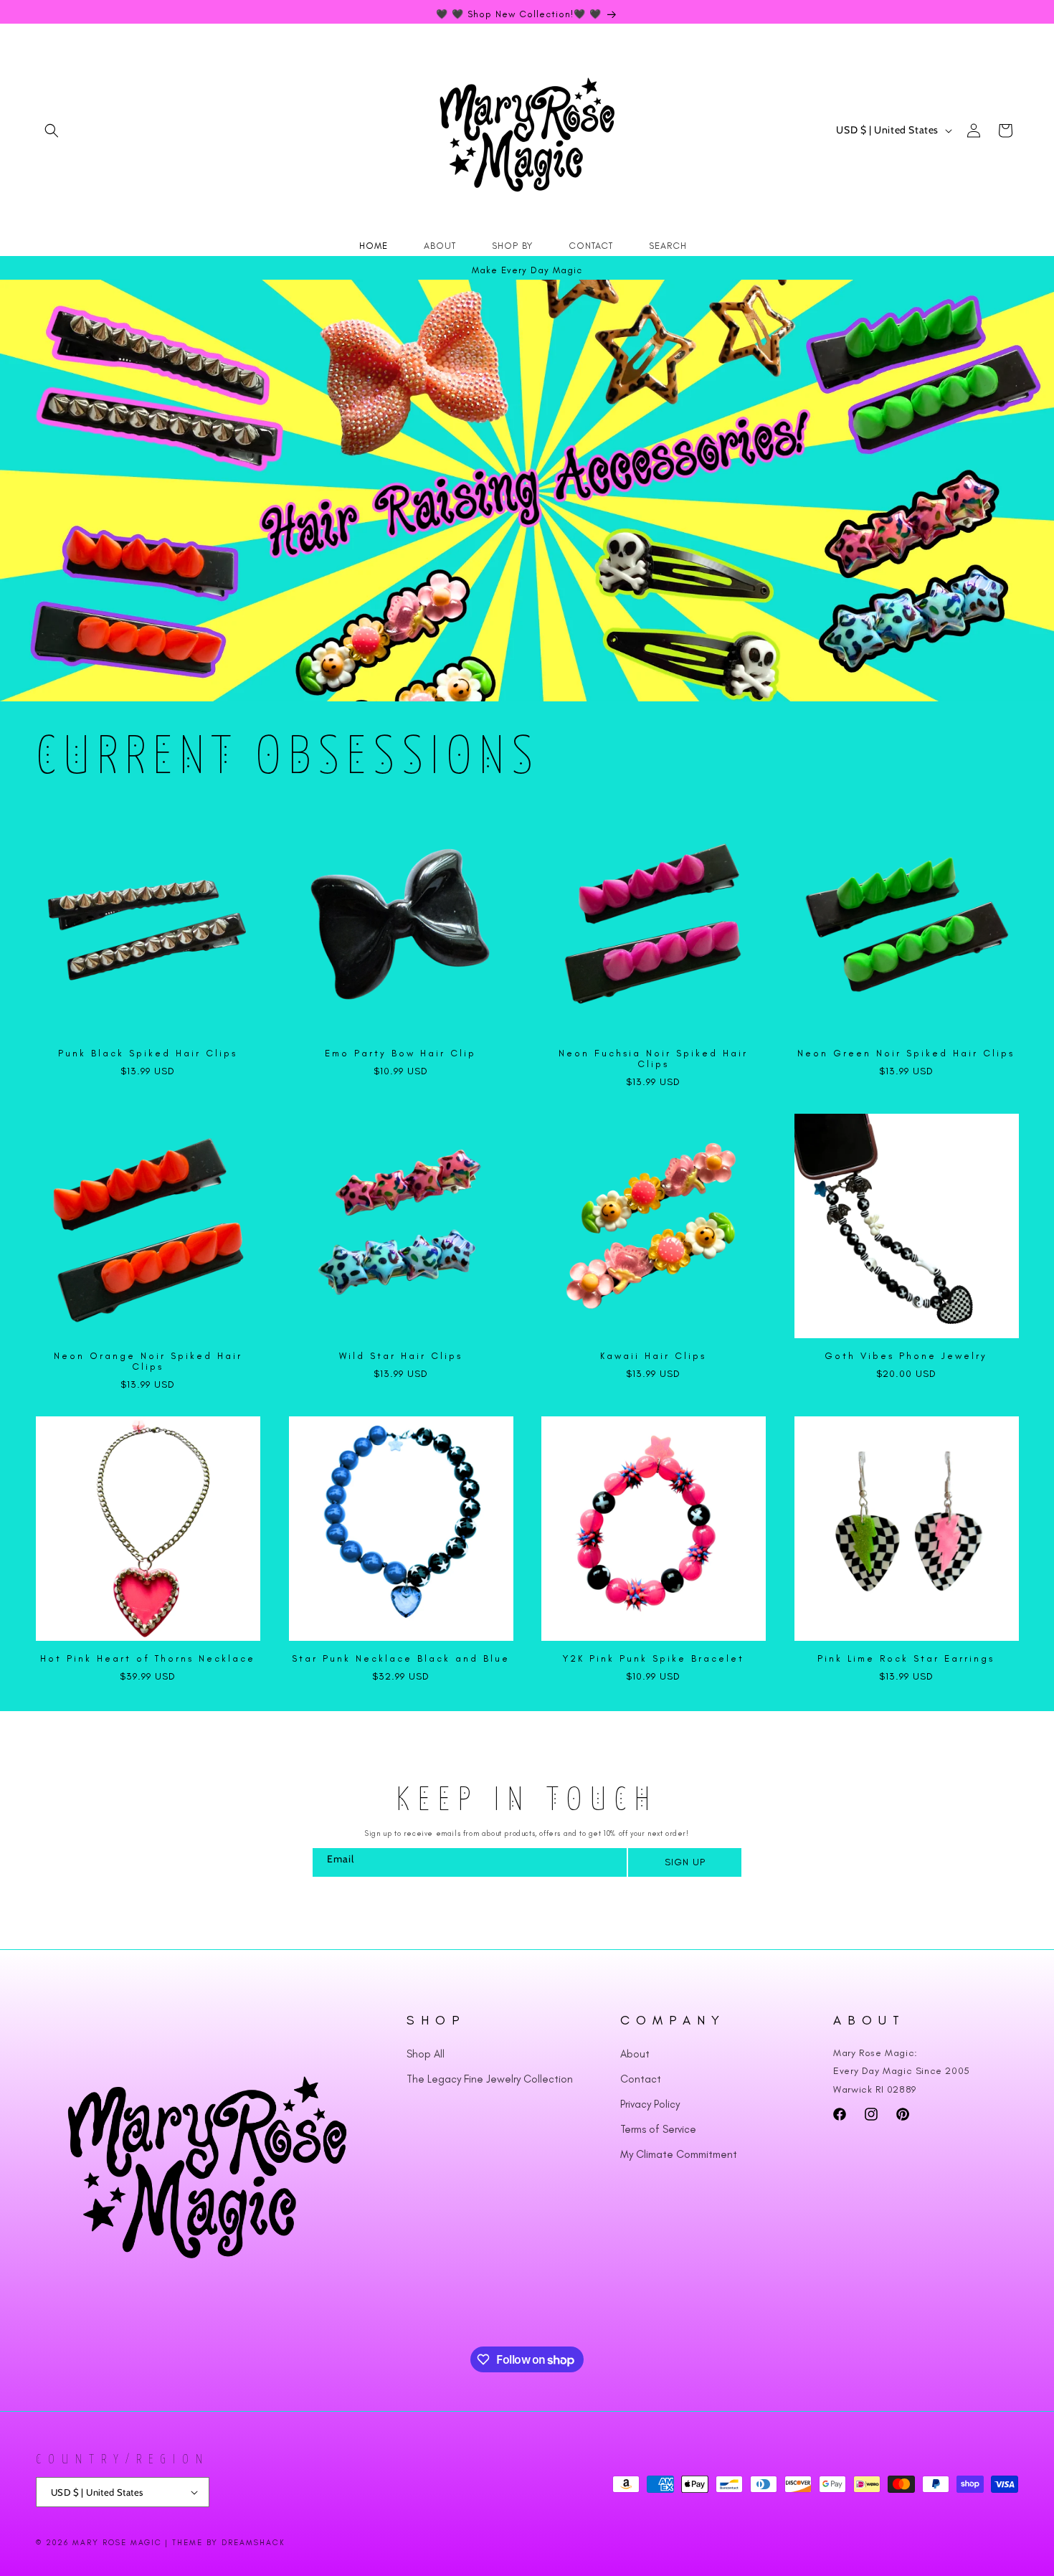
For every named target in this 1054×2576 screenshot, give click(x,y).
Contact (641, 2079)
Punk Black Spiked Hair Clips (148, 1053)
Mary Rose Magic (117, 2543)
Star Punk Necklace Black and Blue (401, 1658)
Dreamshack (253, 2543)
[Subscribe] (684, 1862)
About (635, 2054)
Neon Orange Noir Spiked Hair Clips (148, 1361)
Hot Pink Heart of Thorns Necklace (148, 1658)
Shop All (426, 2054)
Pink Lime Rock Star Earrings (906, 1658)
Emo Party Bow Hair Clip (400, 1053)
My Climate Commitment (679, 2154)
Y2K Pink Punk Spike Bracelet (654, 1658)
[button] (52, 131)
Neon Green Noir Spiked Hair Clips (906, 1053)
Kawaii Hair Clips (653, 1356)
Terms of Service (658, 2129)
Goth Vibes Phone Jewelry (906, 1356)
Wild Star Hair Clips (401, 1356)
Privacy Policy (650, 2104)
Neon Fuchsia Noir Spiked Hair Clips (653, 1059)
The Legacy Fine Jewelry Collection (490, 2079)
